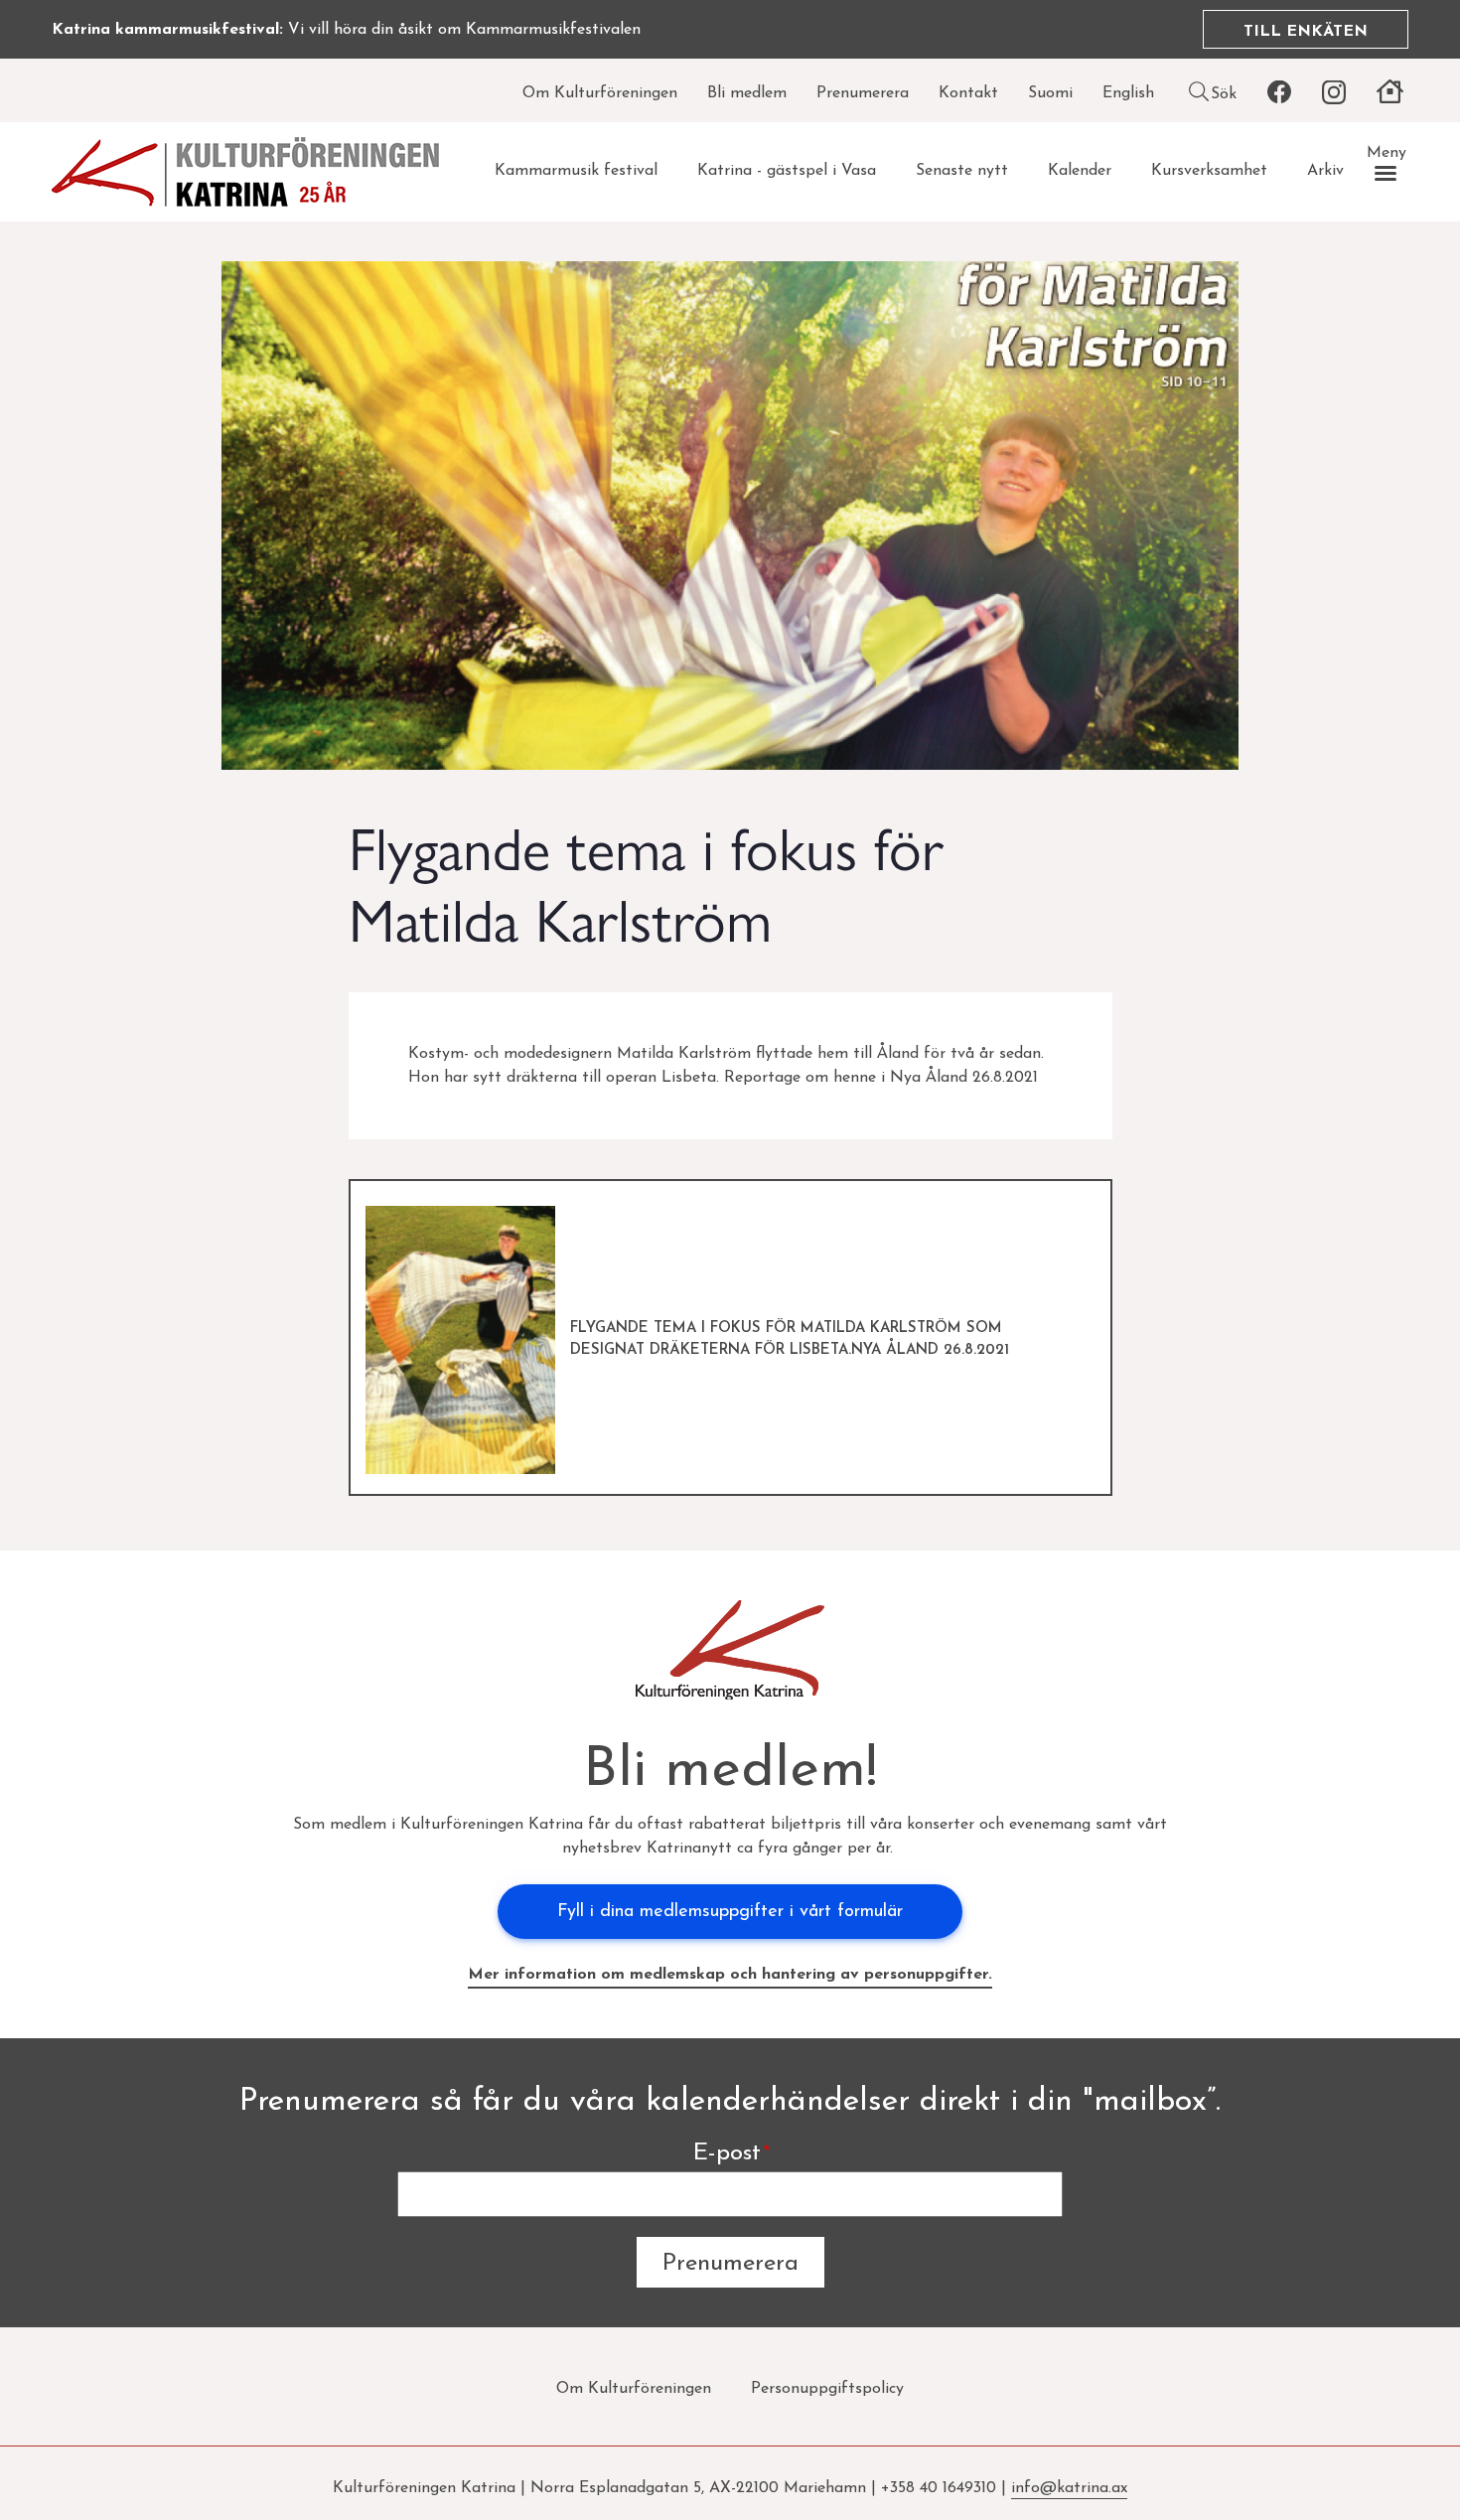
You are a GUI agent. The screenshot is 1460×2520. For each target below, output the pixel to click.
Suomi (1050, 93)
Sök (1224, 94)
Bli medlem (747, 93)
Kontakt (968, 93)
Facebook (1279, 93)
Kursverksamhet (1209, 171)
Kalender (1080, 171)
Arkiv (1325, 171)
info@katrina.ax (1069, 2488)
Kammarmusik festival (576, 171)
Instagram (1333, 93)
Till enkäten (1306, 32)
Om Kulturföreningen (600, 93)
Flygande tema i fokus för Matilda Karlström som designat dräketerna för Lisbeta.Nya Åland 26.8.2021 (790, 1340)
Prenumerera (863, 93)
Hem (1389, 92)
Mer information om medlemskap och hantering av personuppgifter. (730, 1975)
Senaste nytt (962, 171)
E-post (727, 2153)
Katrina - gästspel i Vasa (787, 171)
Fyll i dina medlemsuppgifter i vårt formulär (730, 1912)
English (1128, 93)
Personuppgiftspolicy (827, 2389)
